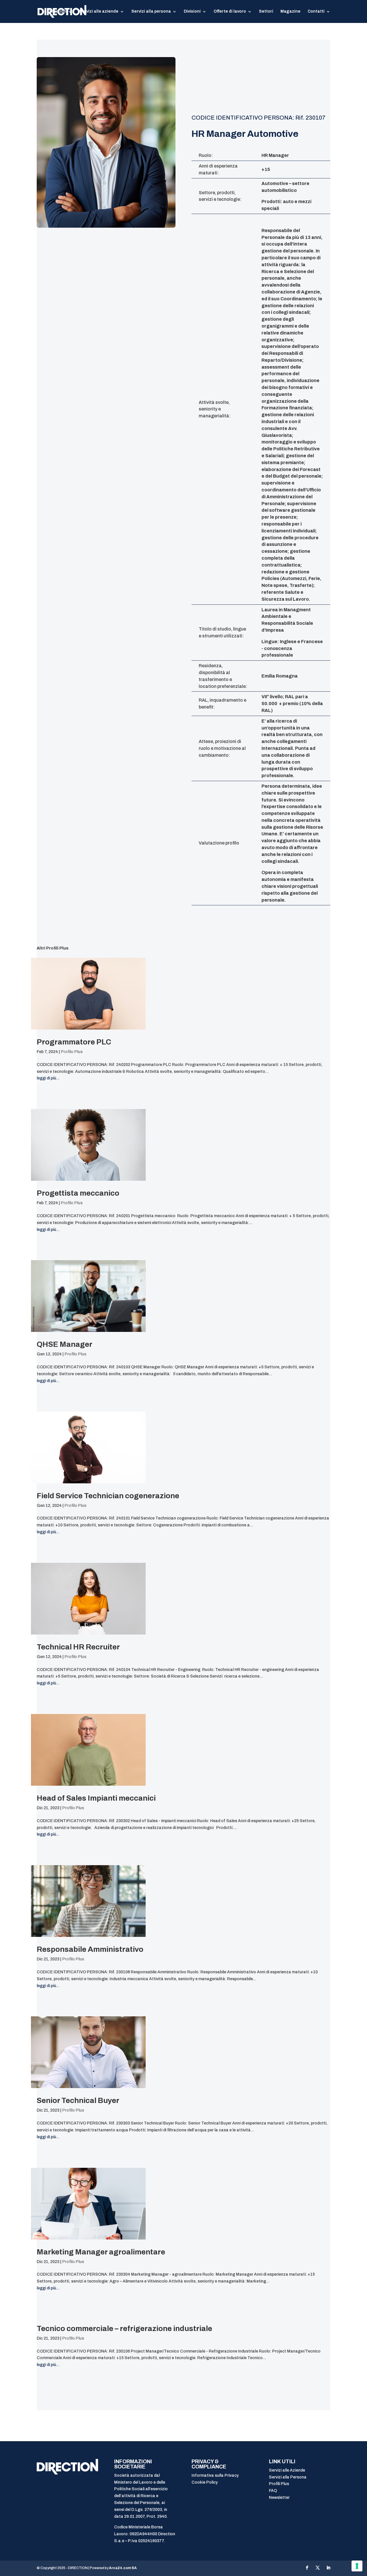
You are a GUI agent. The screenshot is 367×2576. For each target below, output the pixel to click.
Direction (57, 11)
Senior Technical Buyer (78, 2100)
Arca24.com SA (123, 2568)
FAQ (273, 2491)
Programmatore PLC (74, 1042)
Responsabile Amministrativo (90, 1949)
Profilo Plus (72, 1052)
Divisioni (192, 11)
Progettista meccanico (78, 1193)
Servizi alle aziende (99, 11)
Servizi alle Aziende (287, 2470)
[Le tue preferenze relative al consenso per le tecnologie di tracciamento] (357, 2566)
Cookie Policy (205, 2482)
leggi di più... (48, 1078)
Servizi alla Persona (288, 2477)
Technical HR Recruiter (78, 1647)
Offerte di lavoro (230, 11)
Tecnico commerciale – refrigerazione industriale (124, 2328)
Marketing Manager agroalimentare (101, 2252)
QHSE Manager (65, 1344)
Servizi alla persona (151, 11)
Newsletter (279, 2498)
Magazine (290, 11)
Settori (266, 11)
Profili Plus (279, 2484)
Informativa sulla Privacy (215, 2475)
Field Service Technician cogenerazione (108, 1496)
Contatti (316, 11)
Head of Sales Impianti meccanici (96, 1798)
